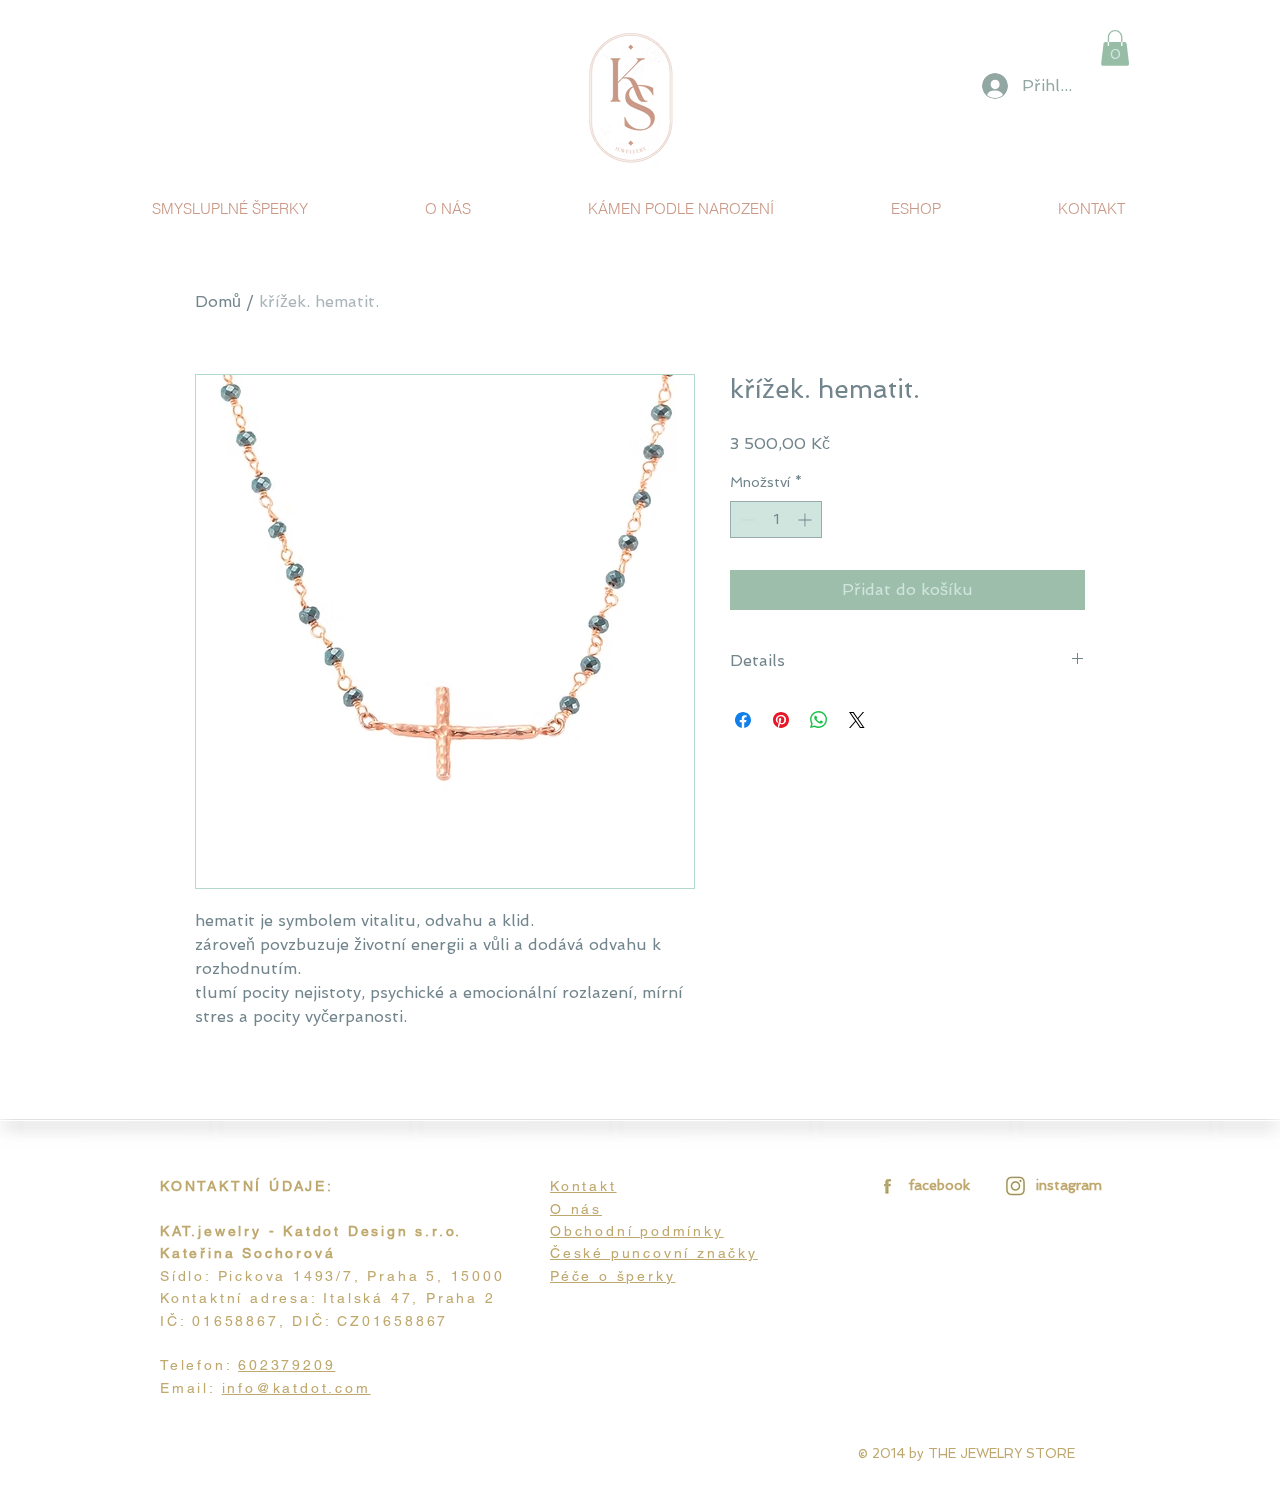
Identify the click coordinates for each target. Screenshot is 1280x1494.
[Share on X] (857, 720)
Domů (218, 301)
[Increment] (806, 519)
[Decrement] (745, 519)
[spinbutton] (776, 519)
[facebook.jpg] (884, 1185)
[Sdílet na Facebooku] (743, 720)
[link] (1115, 48)
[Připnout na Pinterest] (781, 720)
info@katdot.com (296, 1388)
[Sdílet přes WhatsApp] (819, 720)
